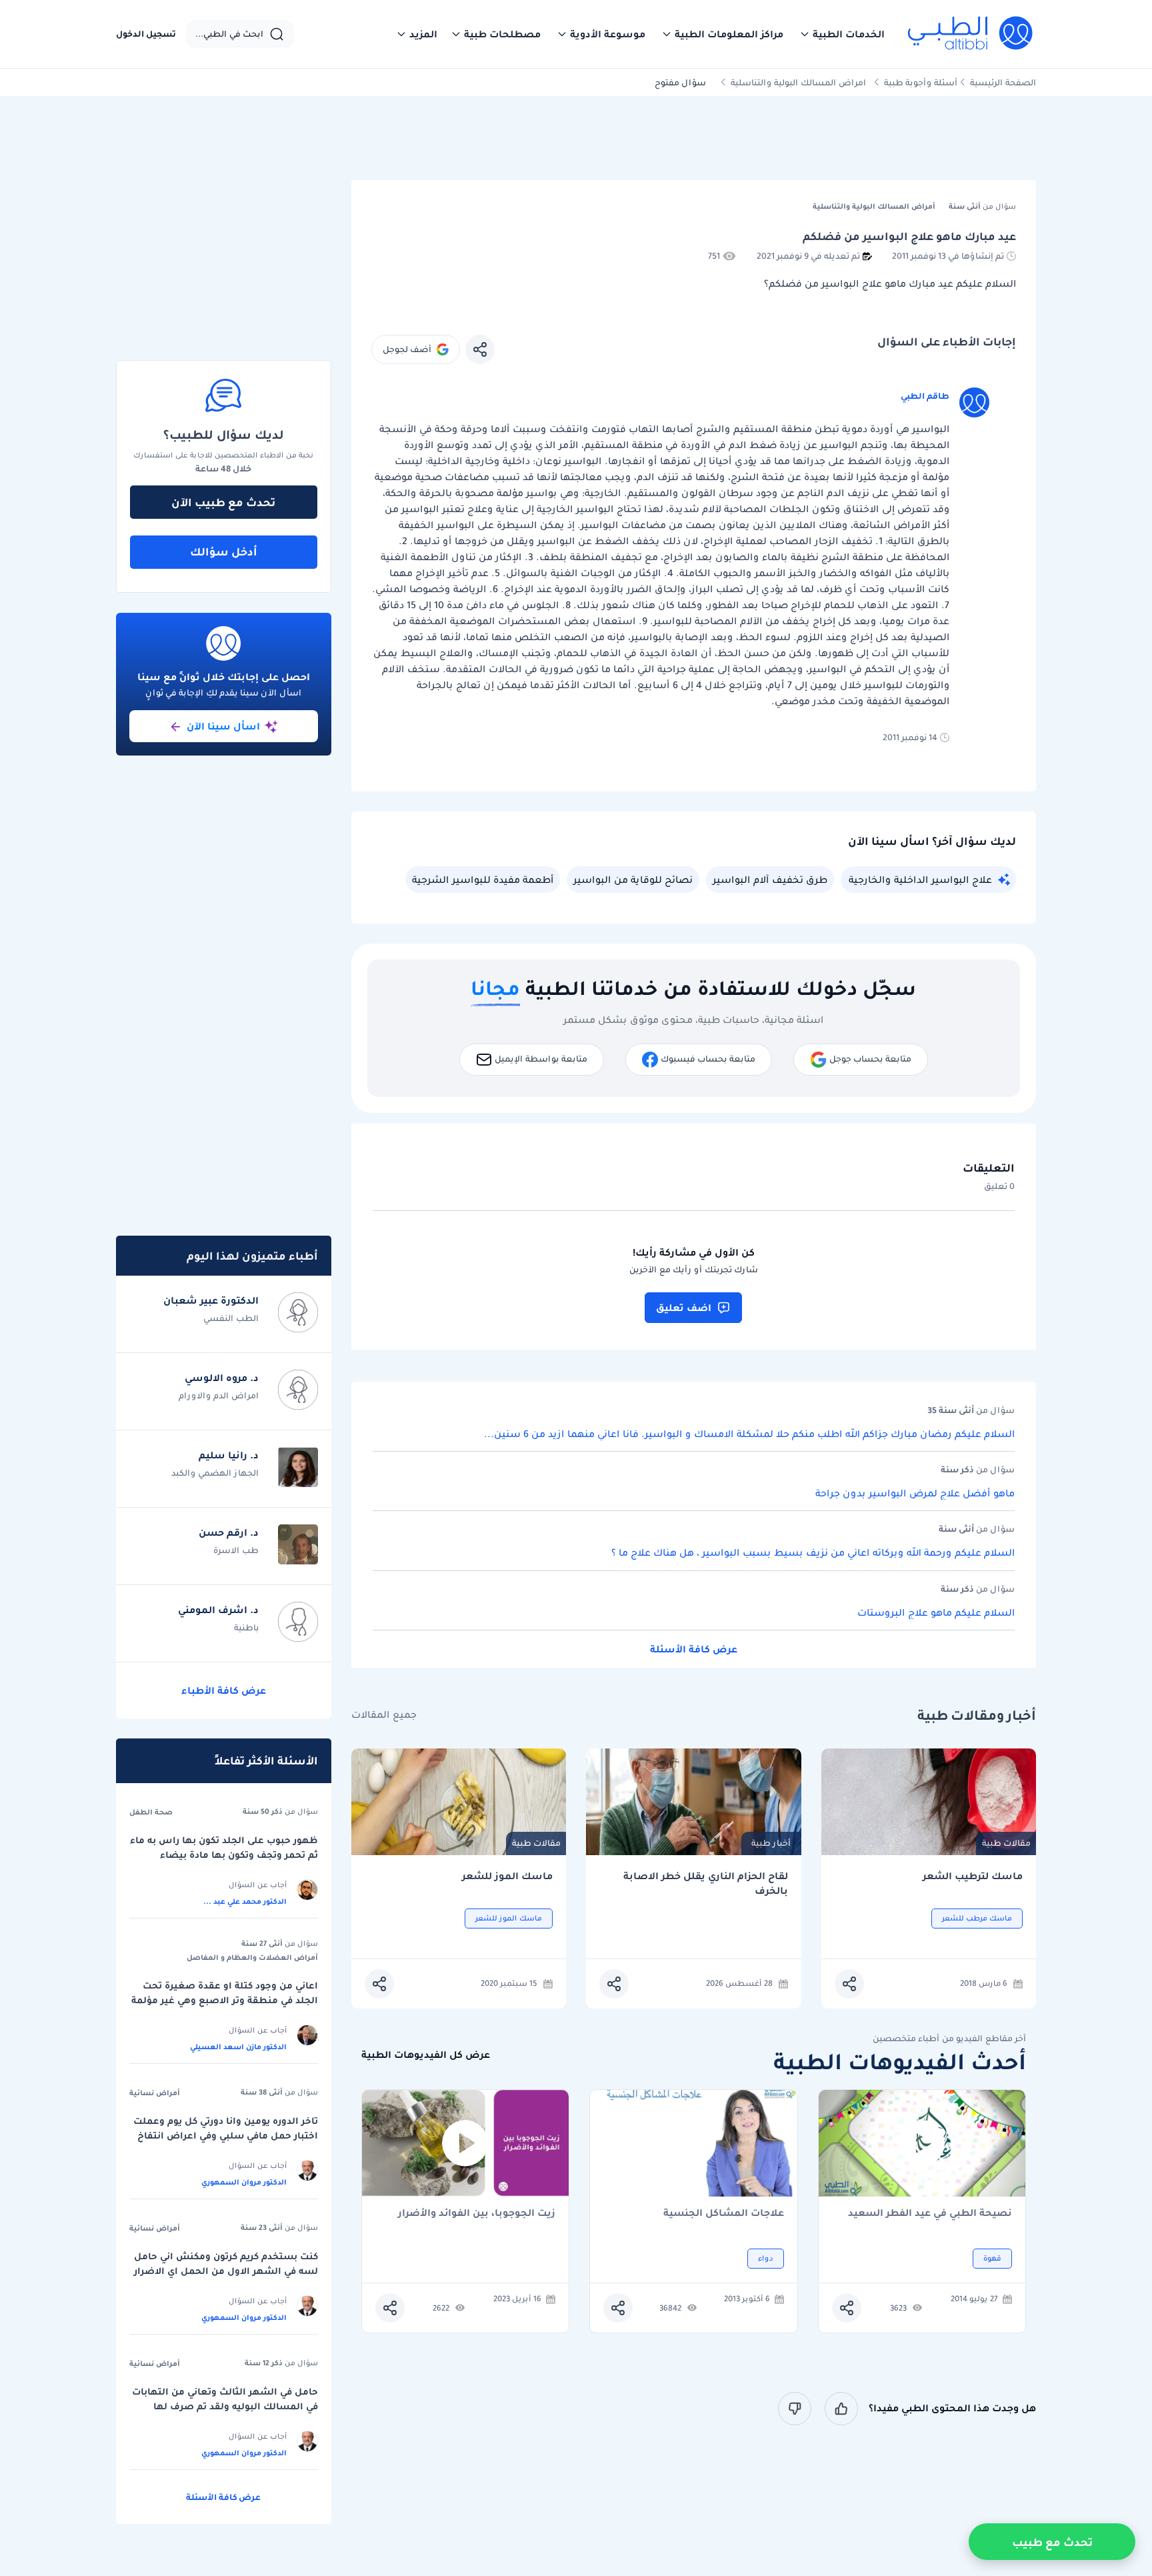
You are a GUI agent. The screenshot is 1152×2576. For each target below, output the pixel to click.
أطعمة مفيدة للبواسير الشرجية (483, 880)
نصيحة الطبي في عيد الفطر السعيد (930, 2214)
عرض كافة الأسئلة (694, 1649)
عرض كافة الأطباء (224, 1690)
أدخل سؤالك (224, 551)
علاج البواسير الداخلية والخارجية (920, 880)
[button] (842, 34)
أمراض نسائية (155, 2093)
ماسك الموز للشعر (507, 1876)
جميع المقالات (384, 1715)
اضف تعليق (684, 1308)
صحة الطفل (151, 1812)
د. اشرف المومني (218, 1610)
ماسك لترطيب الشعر (973, 1876)
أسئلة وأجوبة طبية (921, 82)
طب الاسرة (236, 1550)
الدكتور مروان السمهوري (244, 2182)
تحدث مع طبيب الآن (223, 502)
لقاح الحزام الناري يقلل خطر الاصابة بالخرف (706, 1883)
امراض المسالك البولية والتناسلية (798, 82)
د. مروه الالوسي (222, 1378)
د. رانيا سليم (229, 1455)
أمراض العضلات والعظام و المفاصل (252, 1957)
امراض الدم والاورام (219, 1395)
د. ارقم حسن (229, 1532)
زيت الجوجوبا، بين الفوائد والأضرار (477, 2214)
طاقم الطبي (925, 396)
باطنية (246, 1627)
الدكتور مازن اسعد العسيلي (238, 2047)
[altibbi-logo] (971, 34)
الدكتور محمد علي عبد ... (245, 1901)
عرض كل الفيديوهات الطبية (426, 2055)
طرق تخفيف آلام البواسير (770, 880)
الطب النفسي (231, 1318)
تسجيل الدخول (146, 34)
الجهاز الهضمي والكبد (215, 1473)
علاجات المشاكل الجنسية (724, 2214)
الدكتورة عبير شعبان (211, 1300)
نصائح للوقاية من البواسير (633, 880)
